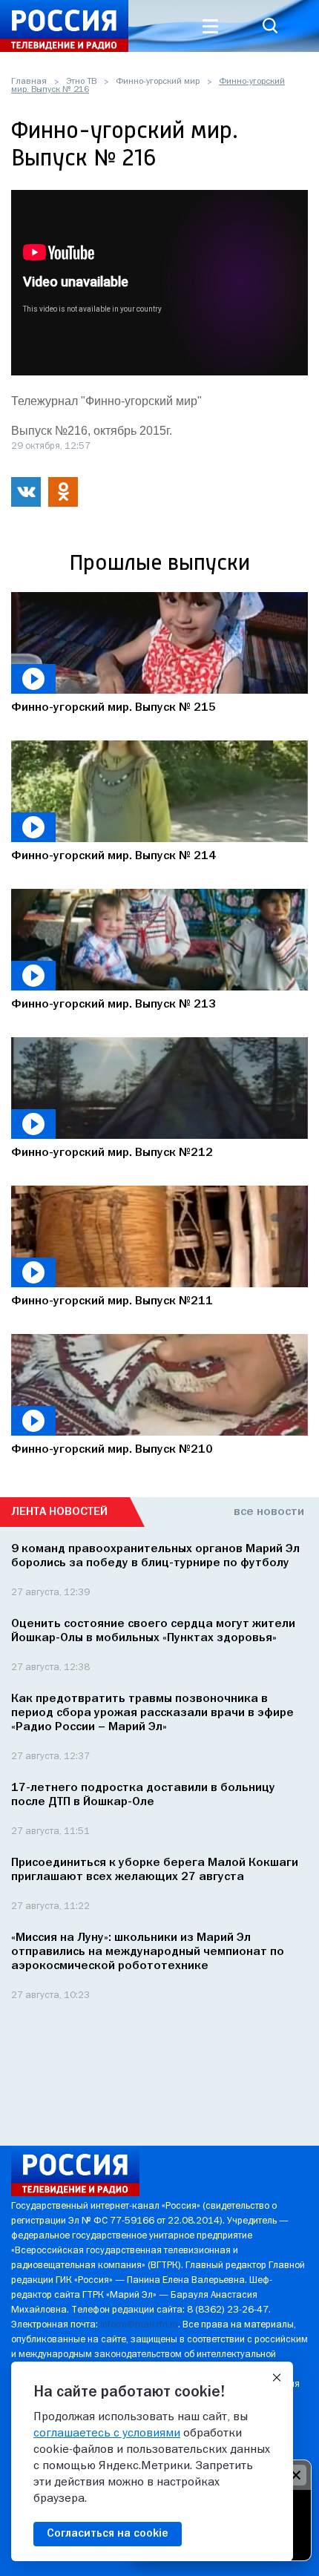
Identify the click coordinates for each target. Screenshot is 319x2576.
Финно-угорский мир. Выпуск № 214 (114, 856)
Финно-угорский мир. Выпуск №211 (112, 1301)
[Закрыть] (277, 2378)
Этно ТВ (81, 82)
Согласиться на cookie (108, 2534)
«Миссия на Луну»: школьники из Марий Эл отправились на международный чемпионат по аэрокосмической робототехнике (148, 1952)
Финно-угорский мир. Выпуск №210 (112, 1450)
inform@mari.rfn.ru (139, 2325)
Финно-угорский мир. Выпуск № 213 (114, 1005)
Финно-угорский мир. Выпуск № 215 (114, 708)
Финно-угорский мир (158, 82)
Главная (29, 82)
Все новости (269, 1512)
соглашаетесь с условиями (107, 2434)
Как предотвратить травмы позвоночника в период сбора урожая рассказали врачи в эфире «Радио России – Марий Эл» (152, 1713)
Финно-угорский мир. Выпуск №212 (112, 1153)
